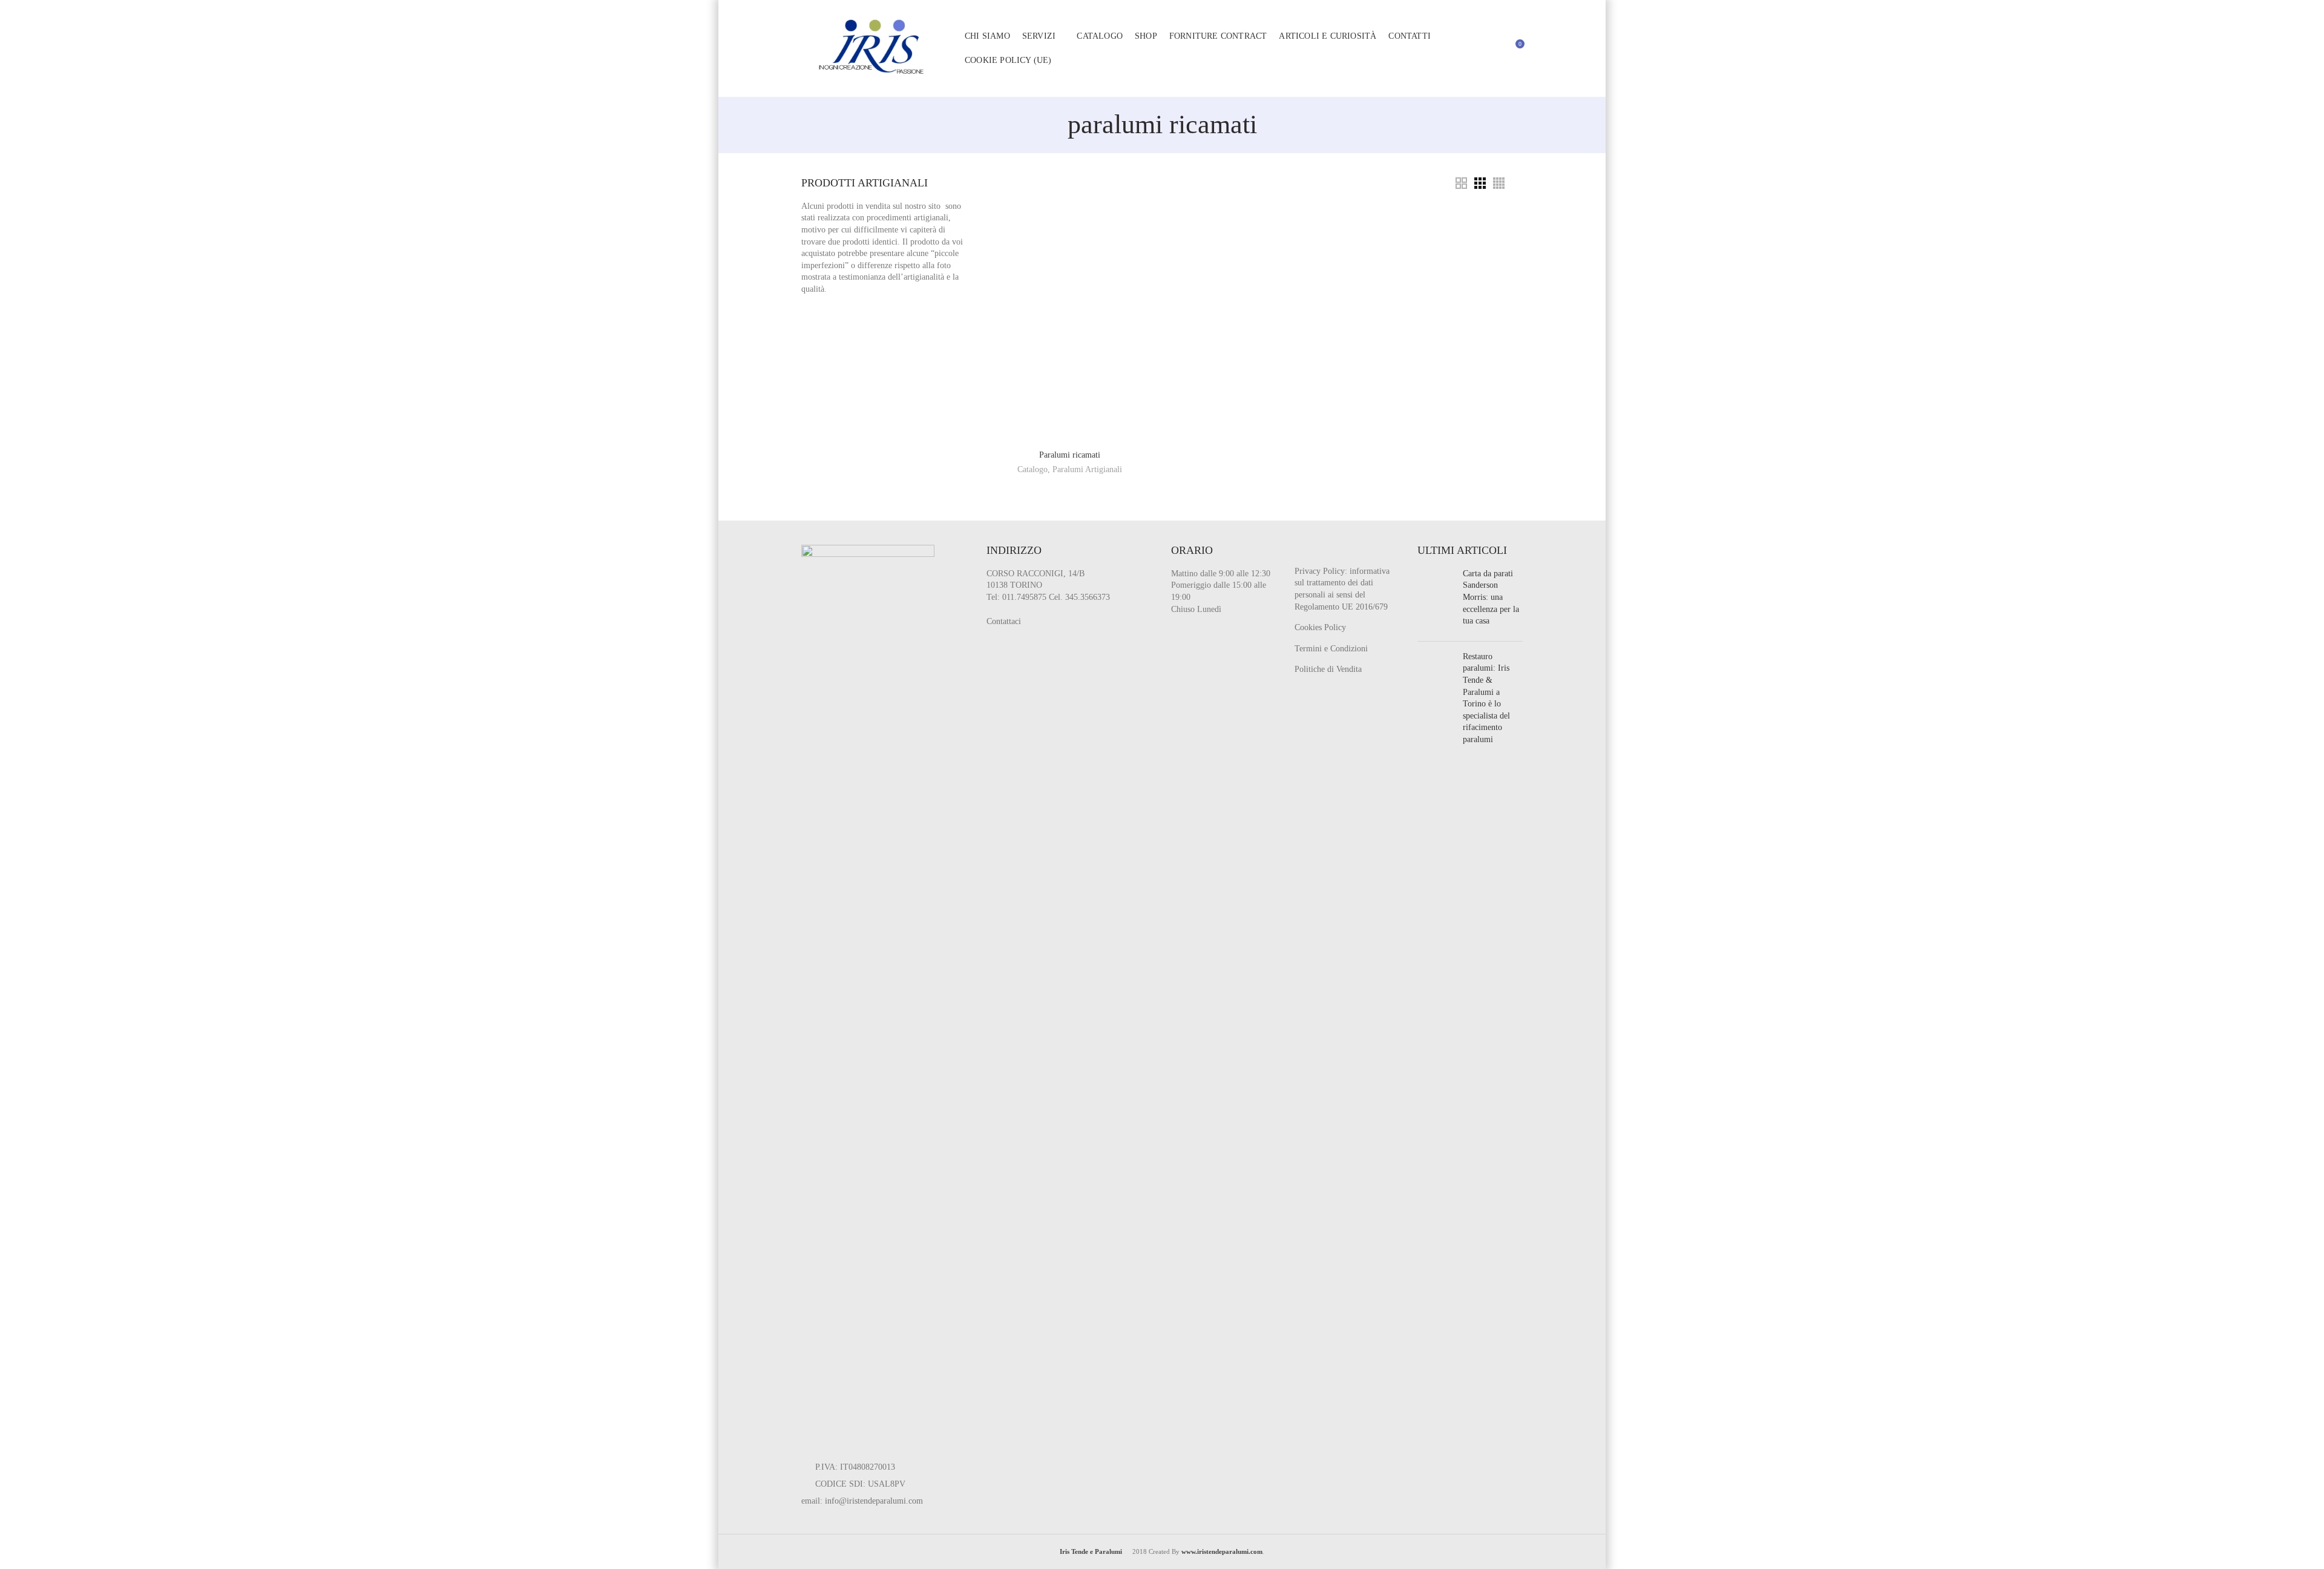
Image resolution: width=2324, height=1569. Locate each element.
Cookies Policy (1320, 627)
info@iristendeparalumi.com (874, 1501)
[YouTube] (1356, 555)
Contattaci (1004, 621)
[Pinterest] (1375, 555)
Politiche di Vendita (1328, 669)
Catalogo (1032, 469)
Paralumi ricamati (1070, 455)
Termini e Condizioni (1331, 649)
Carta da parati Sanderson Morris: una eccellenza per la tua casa (1491, 597)
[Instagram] (1337, 555)
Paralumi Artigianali (1087, 469)
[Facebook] (1318, 555)
